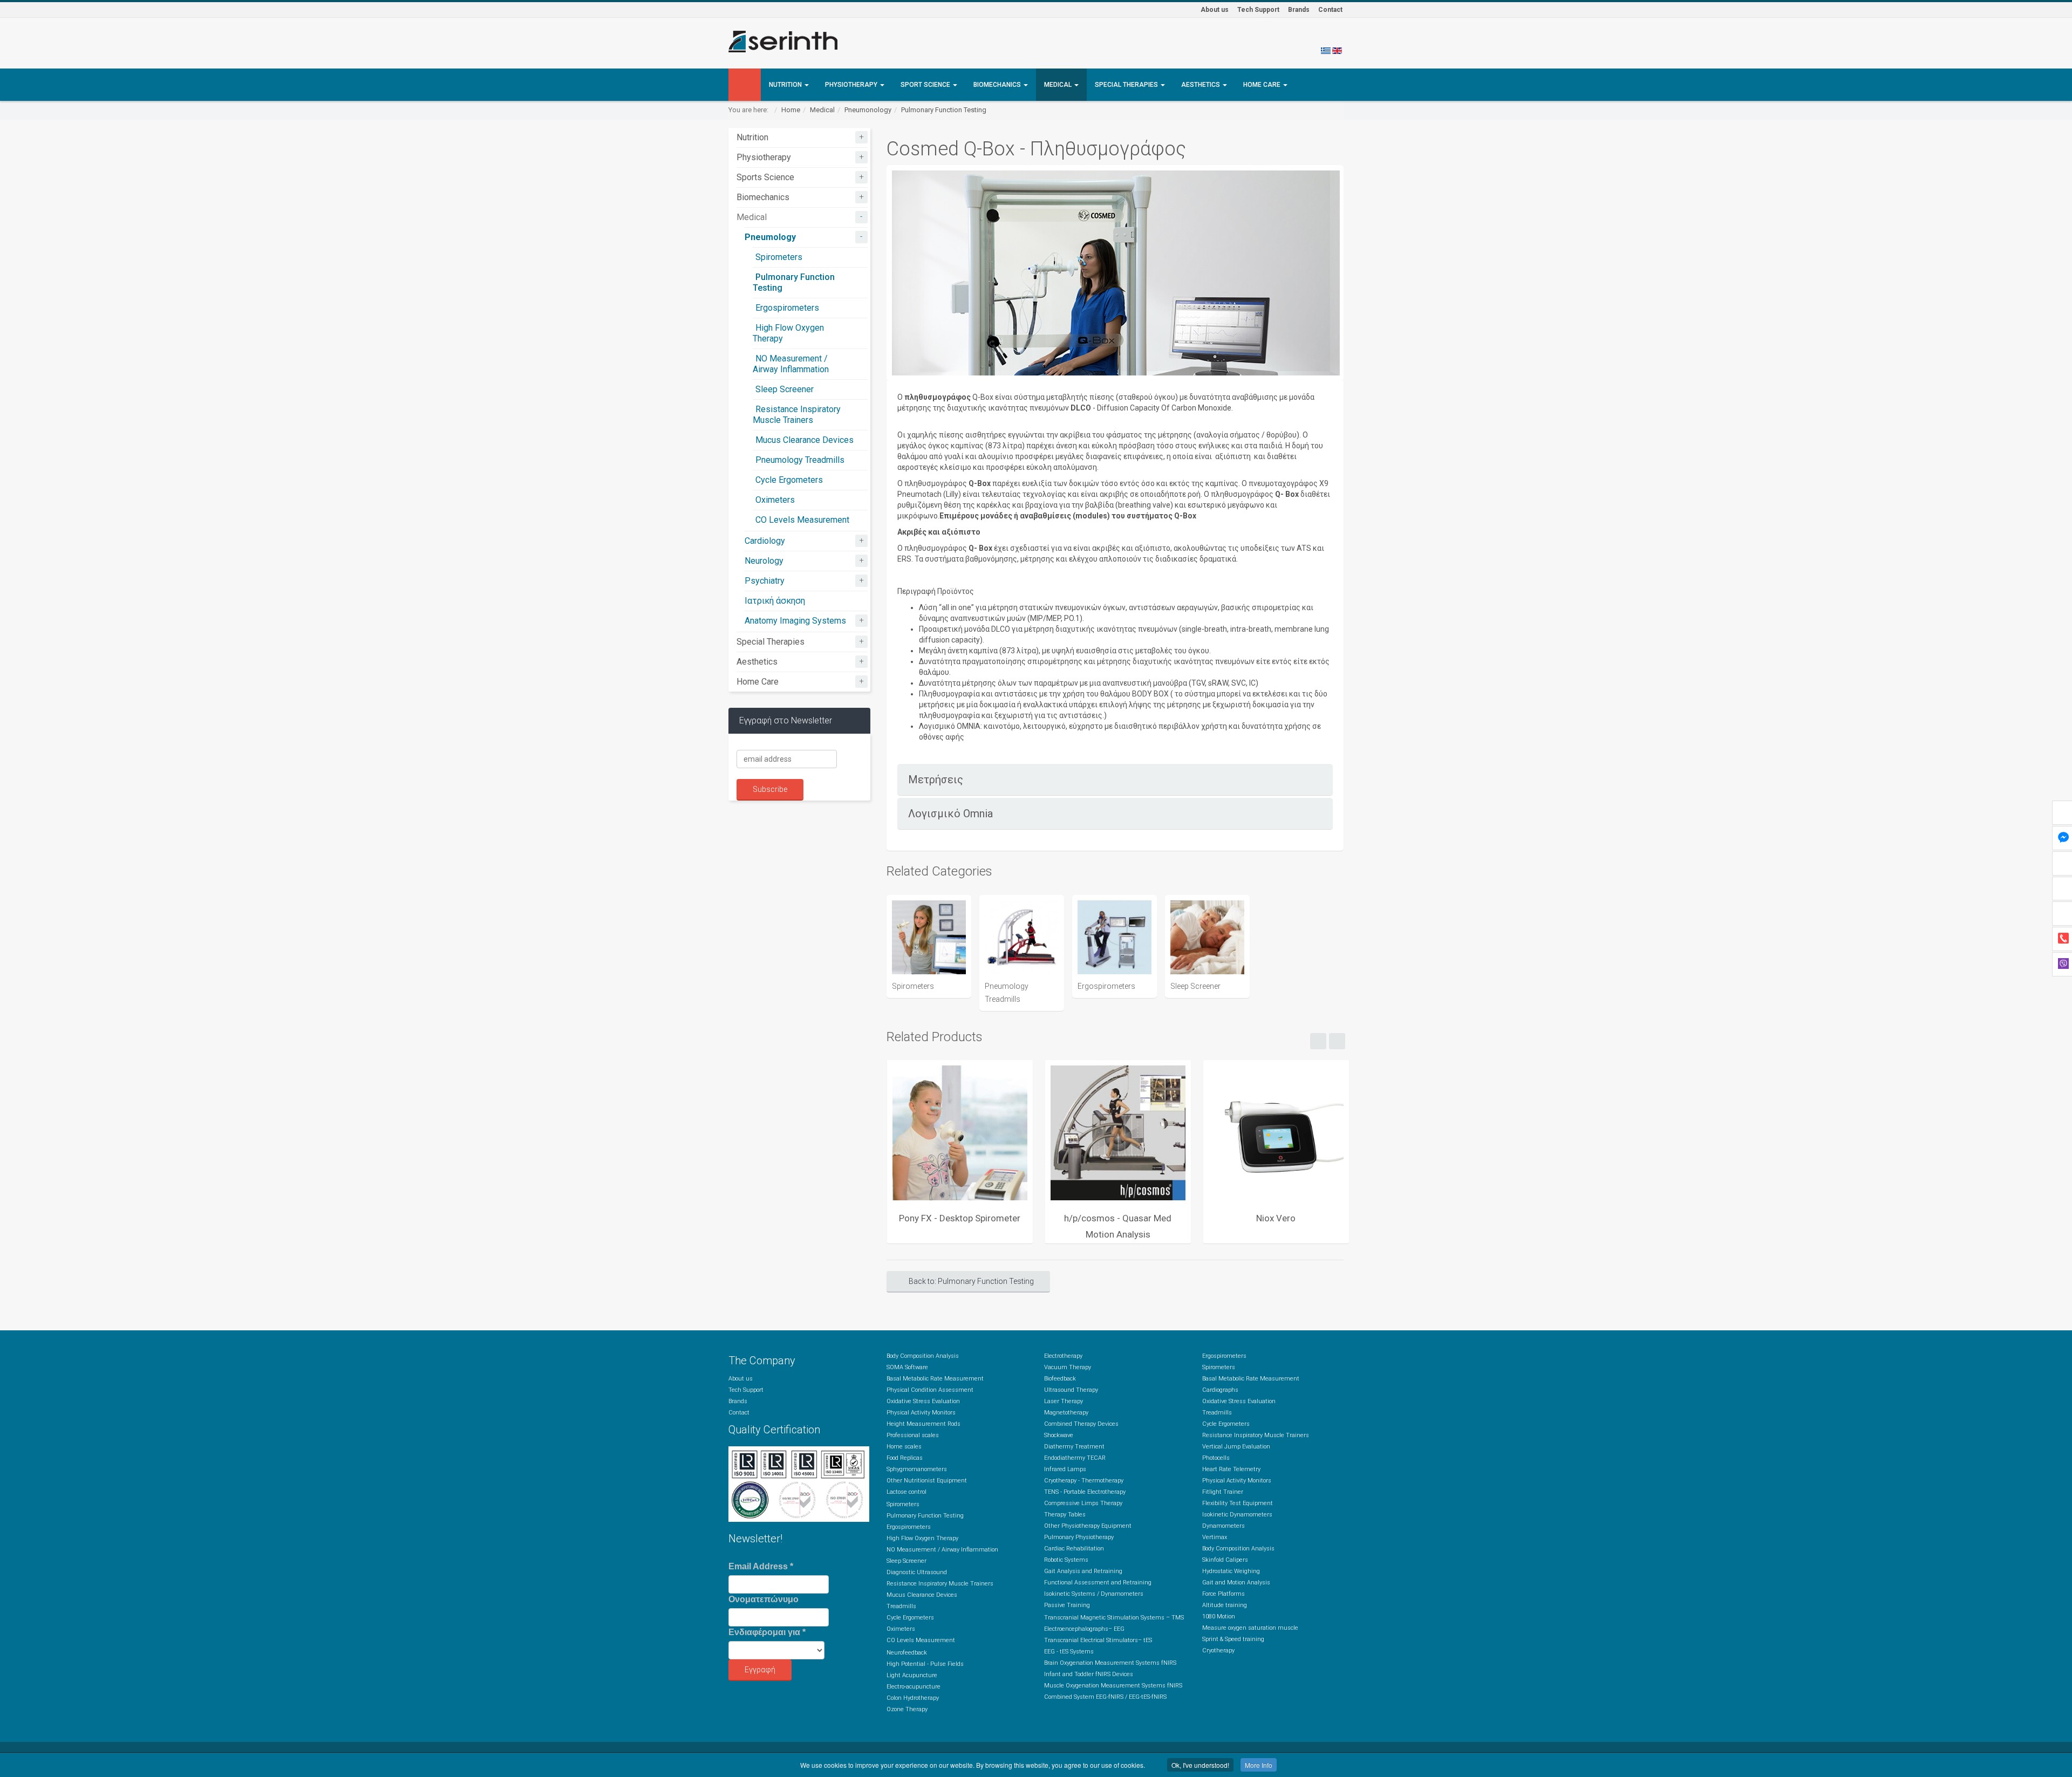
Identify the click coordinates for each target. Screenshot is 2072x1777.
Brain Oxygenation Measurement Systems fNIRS (1110, 1663)
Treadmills (901, 1606)
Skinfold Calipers (1225, 1560)
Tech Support (1258, 10)
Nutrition (786, 85)
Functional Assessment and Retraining (1098, 1583)
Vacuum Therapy (1068, 1367)
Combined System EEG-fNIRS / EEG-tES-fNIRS (1105, 1697)
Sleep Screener (785, 389)
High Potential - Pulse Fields (925, 1664)
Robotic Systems (1066, 1560)
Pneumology (770, 237)
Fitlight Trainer (1223, 1492)
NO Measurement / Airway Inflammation (791, 364)
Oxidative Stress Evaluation (923, 1401)
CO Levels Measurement (802, 520)
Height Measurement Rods (923, 1424)
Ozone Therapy (907, 1709)
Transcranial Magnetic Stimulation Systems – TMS (1114, 1618)
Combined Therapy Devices (1081, 1424)
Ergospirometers (787, 308)
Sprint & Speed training (1233, 1639)
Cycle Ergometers (789, 480)
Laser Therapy (1064, 1401)
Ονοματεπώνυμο (764, 1599)
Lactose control (906, 1492)
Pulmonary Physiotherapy (1079, 1537)
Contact (1330, 10)
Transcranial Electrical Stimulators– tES (1098, 1640)
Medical (1059, 85)
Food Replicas (905, 1458)
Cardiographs (1220, 1390)
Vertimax (1215, 1537)
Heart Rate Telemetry (1231, 1469)
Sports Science (765, 177)
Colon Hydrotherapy (913, 1698)
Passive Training (1067, 1605)
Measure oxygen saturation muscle (1250, 1628)
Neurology (764, 561)
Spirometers (779, 257)
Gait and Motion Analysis (1236, 1583)
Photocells (1216, 1458)
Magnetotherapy (1066, 1413)
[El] (1326, 50)
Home (791, 110)
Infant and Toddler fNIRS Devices (1089, 1674)
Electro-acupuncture (914, 1687)
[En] (1337, 50)
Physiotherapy (852, 85)
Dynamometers (1224, 1526)
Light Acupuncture (912, 1675)
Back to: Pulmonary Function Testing (971, 1281)
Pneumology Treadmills (800, 460)
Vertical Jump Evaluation (1236, 1447)
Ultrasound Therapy (1071, 1390)
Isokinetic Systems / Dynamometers (1094, 1594)
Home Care (1263, 85)
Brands (1299, 10)
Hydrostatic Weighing (1231, 1571)
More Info (1259, 1765)
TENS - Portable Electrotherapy (1085, 1492)
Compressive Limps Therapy (1083, 1503)
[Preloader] (960, 1133)
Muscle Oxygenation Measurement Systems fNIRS (1113, 1686)
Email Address (761, 1566)
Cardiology (765, 541)
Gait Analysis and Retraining (1083, 1571)
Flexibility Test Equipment (1238, 1503)
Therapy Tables (1065, 1515)
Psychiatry (765, 581)
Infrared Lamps (1065, 1469)
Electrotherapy (1063, 1356)
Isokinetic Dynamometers (1237, 1515)
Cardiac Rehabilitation (1074, 1549)
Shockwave (1059, 1435)
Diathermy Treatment (1074, 1447)
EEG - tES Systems (1069, 1652)
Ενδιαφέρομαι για (767, 1632)
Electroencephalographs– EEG (1084, 1629)
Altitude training (1225, 1605)
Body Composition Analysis (923, 1356)
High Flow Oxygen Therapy (922, 1538)
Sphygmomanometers (917, 1469)
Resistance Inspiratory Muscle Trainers (797, 415)
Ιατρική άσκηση (775, 601)
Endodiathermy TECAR (1075, 1458)
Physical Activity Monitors (921, 1413)
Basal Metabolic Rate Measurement (935, 1379)
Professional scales (913, 1435)
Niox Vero (1276, 1218)
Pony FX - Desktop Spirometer (960, 1218)
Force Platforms (1224, 1594)
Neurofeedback (907, 1653)
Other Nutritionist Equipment (927, 1481)
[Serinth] (783, 42)
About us (1215, 10)
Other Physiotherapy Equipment (1088, 1526)
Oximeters (775, 500)
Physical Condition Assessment (930, 1390)
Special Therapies (1127, 85)
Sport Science (926, 85)
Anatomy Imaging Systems (795, 621)
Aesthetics (1201, 85)
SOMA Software (907, 1367)
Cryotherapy (1218, 1650)
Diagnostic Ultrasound (917, 1572)
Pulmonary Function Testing (944, 110)
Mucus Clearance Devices (805, 440)
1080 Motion (1219, 1617)
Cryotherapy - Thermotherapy (1084, 1481)
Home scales (904, 1447)
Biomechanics (998, 85)
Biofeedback (1060, 1379)
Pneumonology (868, 110)
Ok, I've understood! (1200, 1765)
